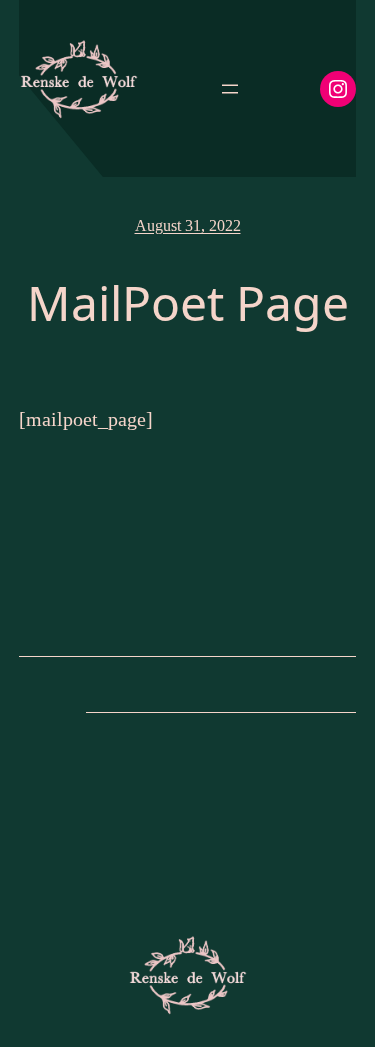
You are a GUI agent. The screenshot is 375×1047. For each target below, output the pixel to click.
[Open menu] (230, 89)
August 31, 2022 (188, 225)
